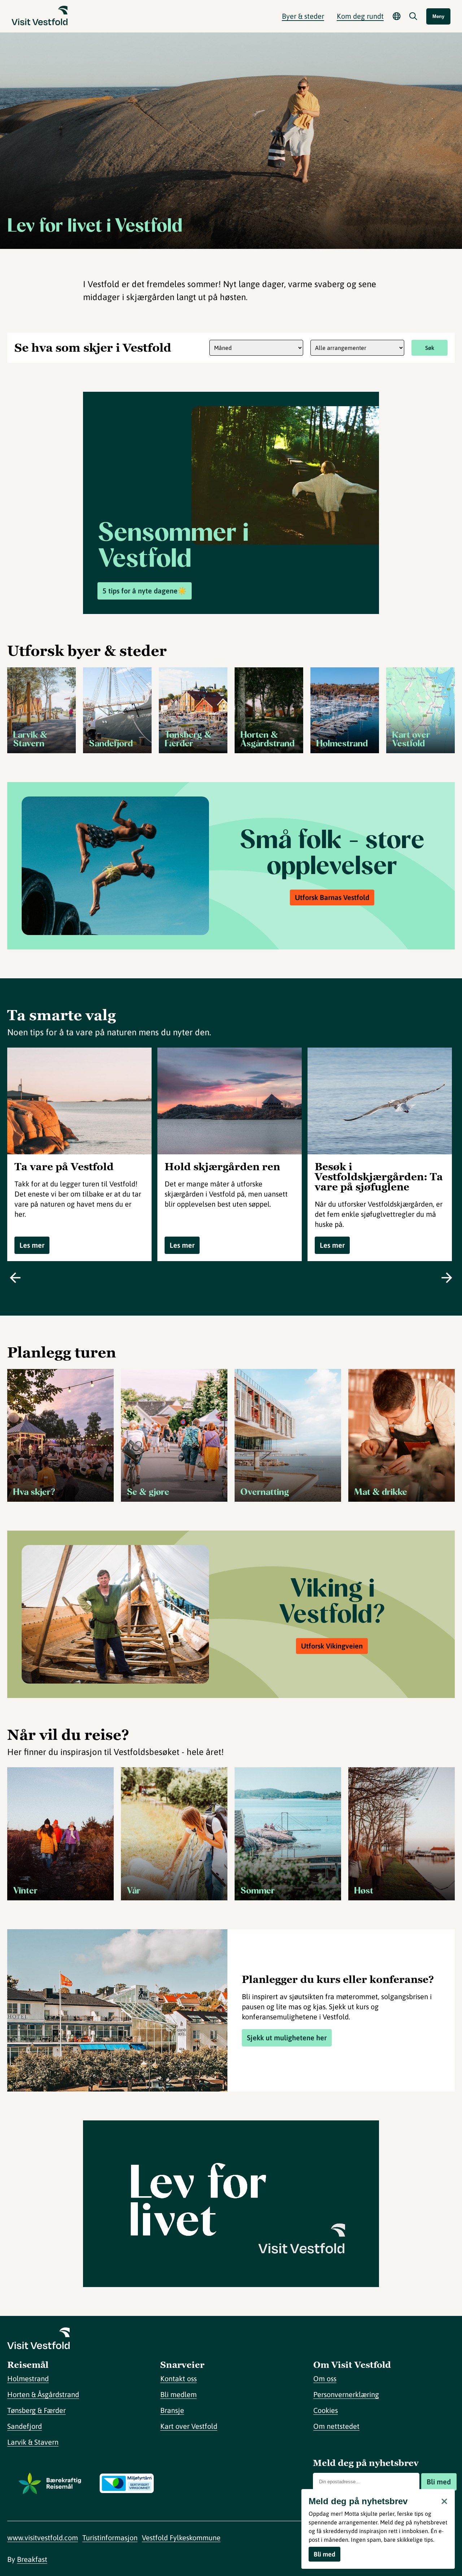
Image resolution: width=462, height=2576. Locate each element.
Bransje (172, 2410)
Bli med (439, 2482)
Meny (438, 16)
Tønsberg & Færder (36, 2410)
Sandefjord (25, 2426)
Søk (430, 348)
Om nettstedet (336, 2426)
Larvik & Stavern (33, 2442)
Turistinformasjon (110, 2538)
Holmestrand (28, 2378)
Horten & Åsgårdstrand (43, 2394)
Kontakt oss (178, 2378)
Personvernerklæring (346, 2394)
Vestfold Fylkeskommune (181, 2538)
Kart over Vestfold (189, 2426)
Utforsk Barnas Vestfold (332, 897)
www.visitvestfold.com (43, 2538)
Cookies (326, 2410)
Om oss (325, 2378)
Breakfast (32, 2559)
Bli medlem (178, 2394)
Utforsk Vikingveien (332, 1646)
